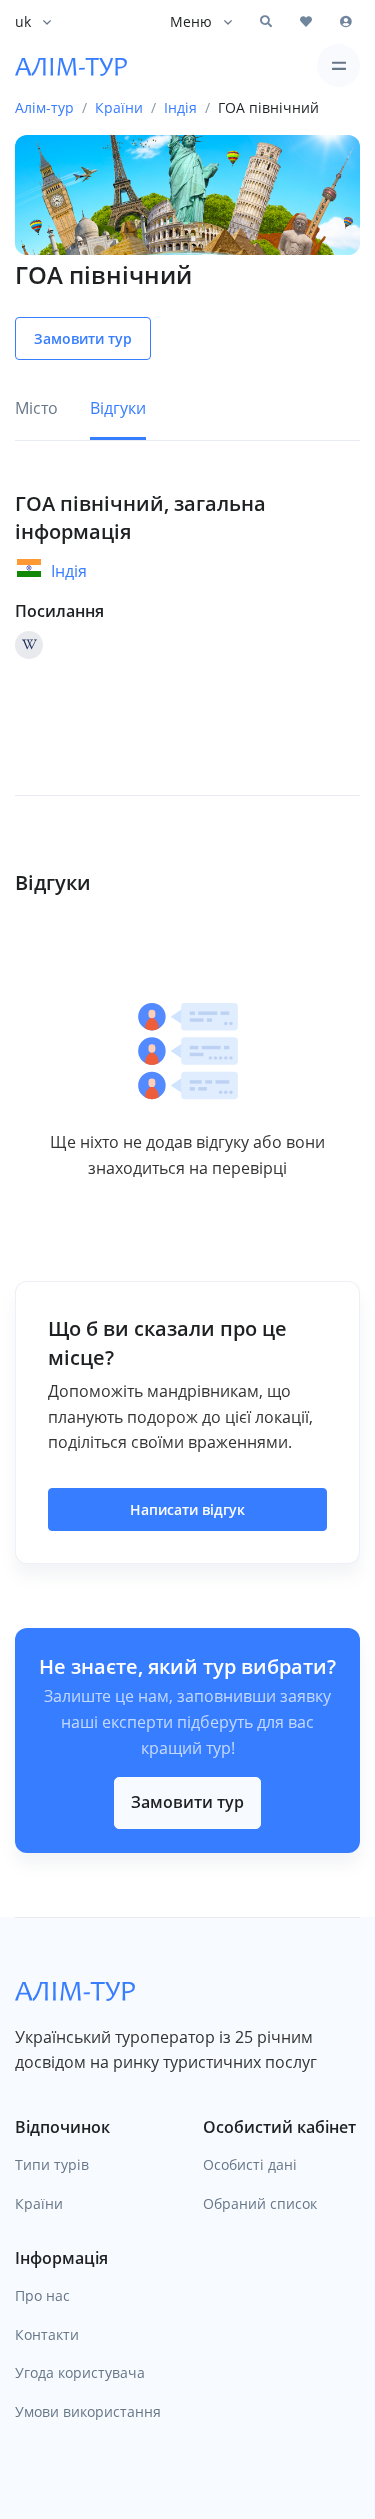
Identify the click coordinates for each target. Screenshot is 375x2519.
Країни (39, 2203)
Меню (191, 21)
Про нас (42, 2295)
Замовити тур (187, 1802)
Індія (69, 571)
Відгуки (118, 408)
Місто (36, 408)
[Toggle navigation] (338, 65)
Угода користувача (80, 2372)
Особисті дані (250, 2164)
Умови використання (88, 2411)
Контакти (47, 2334)
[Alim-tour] (71, 66)
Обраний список (260, 2203)
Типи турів (52, 2164)
